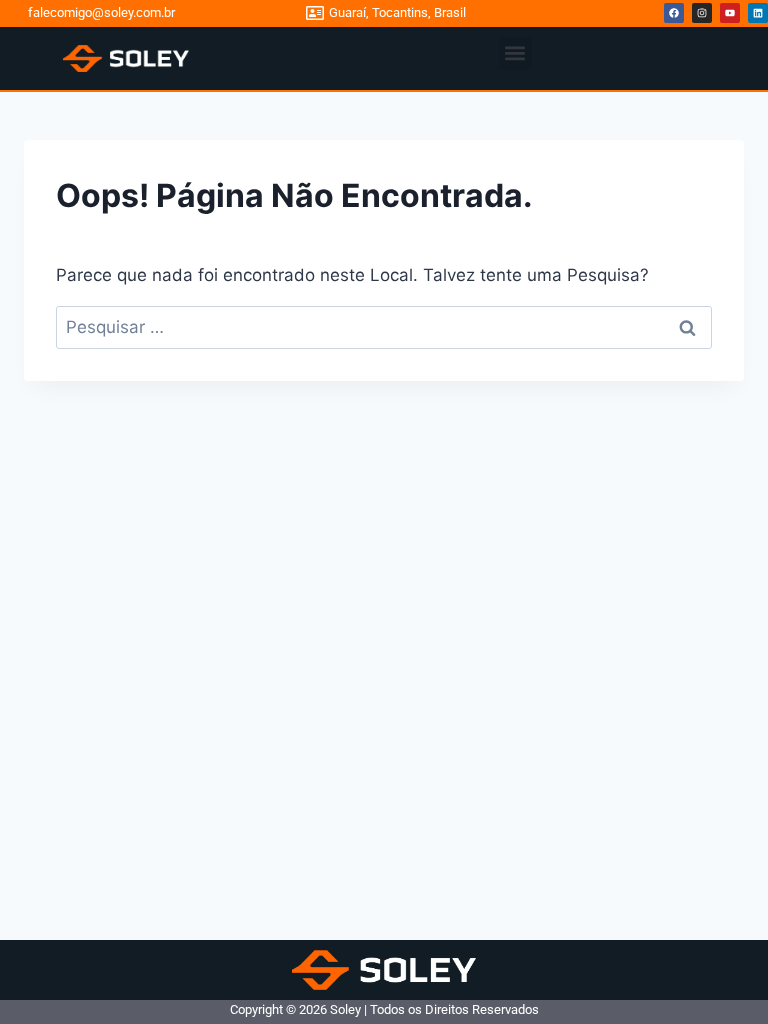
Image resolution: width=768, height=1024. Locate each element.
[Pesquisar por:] (384, 327)
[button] (515, 53)
